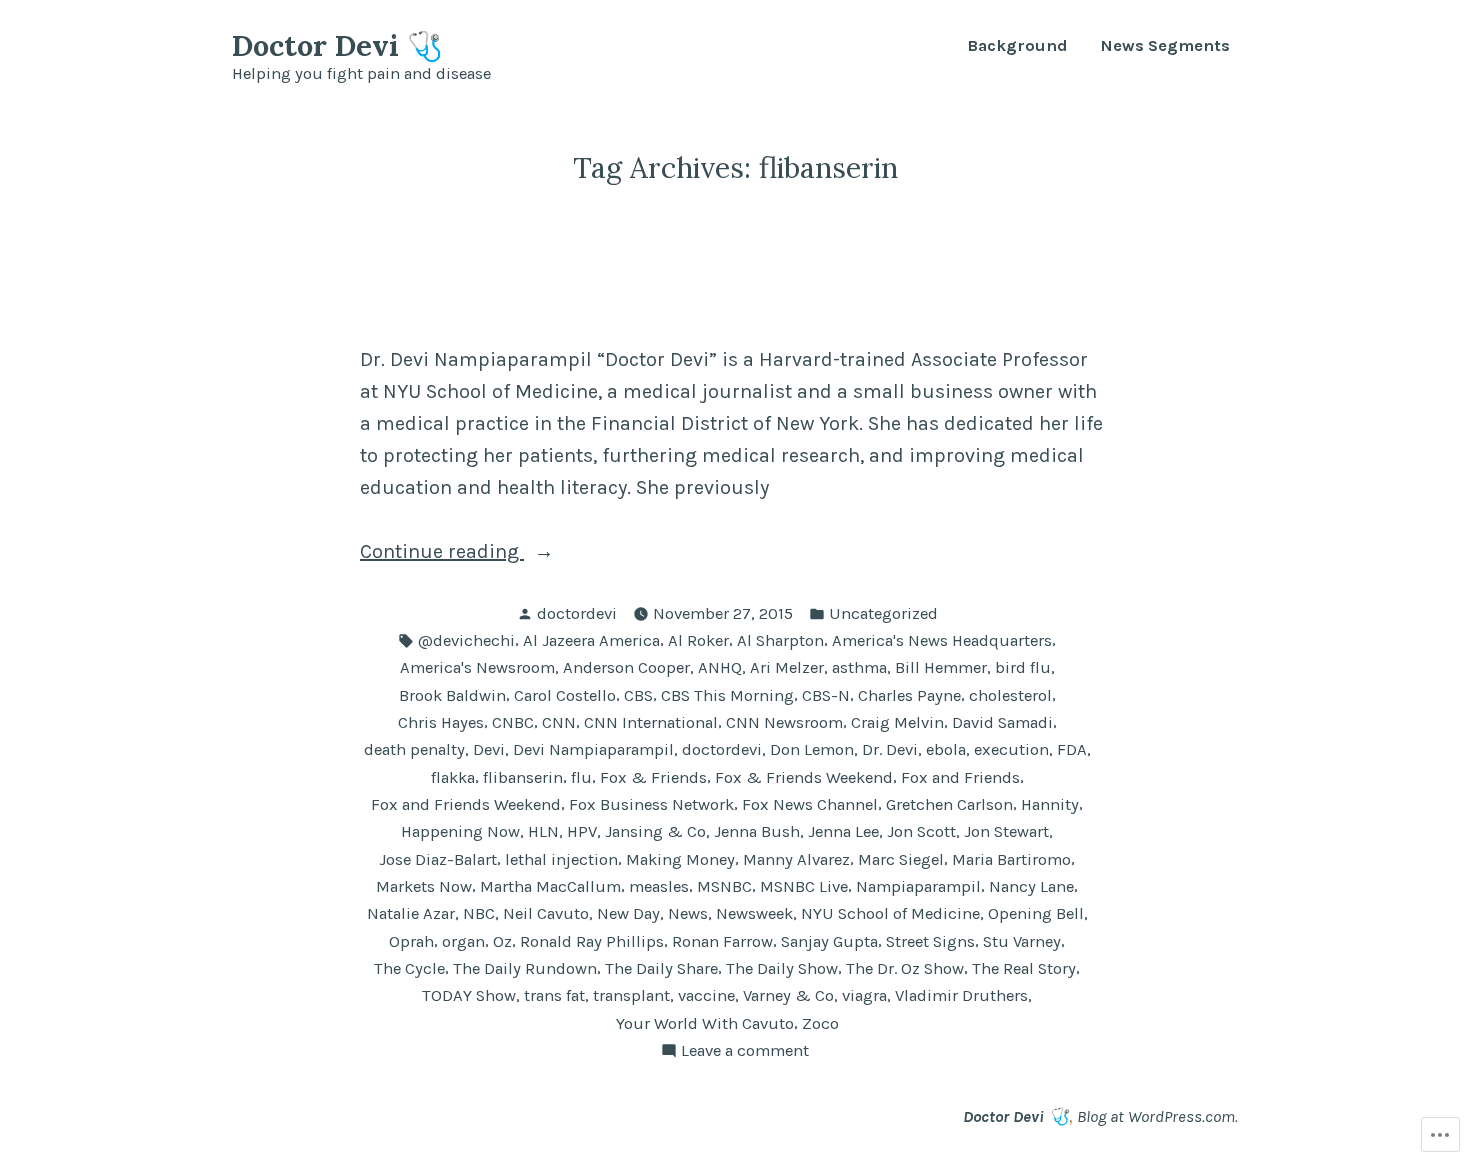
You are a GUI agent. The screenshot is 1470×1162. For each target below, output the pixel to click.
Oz (502, 941)
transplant (631, 995)
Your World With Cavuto (705, 1023)
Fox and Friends (960, 777)
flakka (453, 777)
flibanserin (523, 777)
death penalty (414, 749)
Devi (489, 749)
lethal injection (561, 859)
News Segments (1165, 46)
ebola (946, 749)
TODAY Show (469, 995)
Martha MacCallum (550, 886)
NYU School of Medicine (890, 913)
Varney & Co (788, 995)
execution (1011, 749)
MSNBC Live (804, 886)
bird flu (1023, 667)
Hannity (1050, 804)
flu (581, 777)
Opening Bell (1036, 913)
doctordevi (577, 613)
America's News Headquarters (942, 640)
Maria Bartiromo (1011, 859)
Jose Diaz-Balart (438, 859)
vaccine (706, 995)
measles (659, 886)
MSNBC (724, 886)
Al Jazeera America (591, 640)
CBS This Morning (727, 695)
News (688, 913)
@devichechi (466, 640)
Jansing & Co (655, 831)
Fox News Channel (810, 804)
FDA (1072, 749)
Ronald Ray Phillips (592, 941)
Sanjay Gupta (829, 941)
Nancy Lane (1031, 886)
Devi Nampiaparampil (593, 749)
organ (463, 941)
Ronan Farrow (722, 941)
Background (1017, 46)
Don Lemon (812, 749)
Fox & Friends (653, 777)
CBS (638, 695)
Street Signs (930, 941)
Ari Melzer (787, 667)
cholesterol (1010, 695)
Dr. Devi (890, 749)
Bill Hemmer (941, 667)
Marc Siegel (901, 859)
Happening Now (460, 831)
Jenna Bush (757, 831)
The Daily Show (782, 968)
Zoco (820, 1023)
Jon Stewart (1006, 831)
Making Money (680, 859)
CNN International (651, 722)
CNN (559, 722)
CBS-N (826, 695)
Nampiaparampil (918, 886)
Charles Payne (909, 695)
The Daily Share (661, 968)
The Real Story (1024, 968)
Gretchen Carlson (949, 804)
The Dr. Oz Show (905, 968)
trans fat (554, 995)
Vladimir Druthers (961, 995)
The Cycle (409, 968)
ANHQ (720, 667)
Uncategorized (883, 613)
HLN (543, 831)
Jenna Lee (843, 831)
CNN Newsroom (784, 722)
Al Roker (698, 640)
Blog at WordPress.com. (1157, 1116)
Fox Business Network (651, 804)
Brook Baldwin (452, 695)
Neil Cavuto (546, 913)
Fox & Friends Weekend (804, 777)
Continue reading (442, 551)
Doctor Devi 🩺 (337, 45)
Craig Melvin (897, 722)
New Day (628, 913)
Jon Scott (921, 831)
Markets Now (424, 886)
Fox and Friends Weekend (466, 804)
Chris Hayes (441, 722)
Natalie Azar (411, 913)
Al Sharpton (780, 640)
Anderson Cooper (626, 667)
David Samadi (1002, 722)
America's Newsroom (477, 667)
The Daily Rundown (525, 968)
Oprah (411, 941)
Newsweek (754, 913)
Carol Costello (565, 695)
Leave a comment (745, 1050)
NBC (479, 913)
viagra (864, 995)
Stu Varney (1022, 941)
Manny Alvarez (796, 859)
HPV (582, 831)
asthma (859, 667)
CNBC (513, 722)
